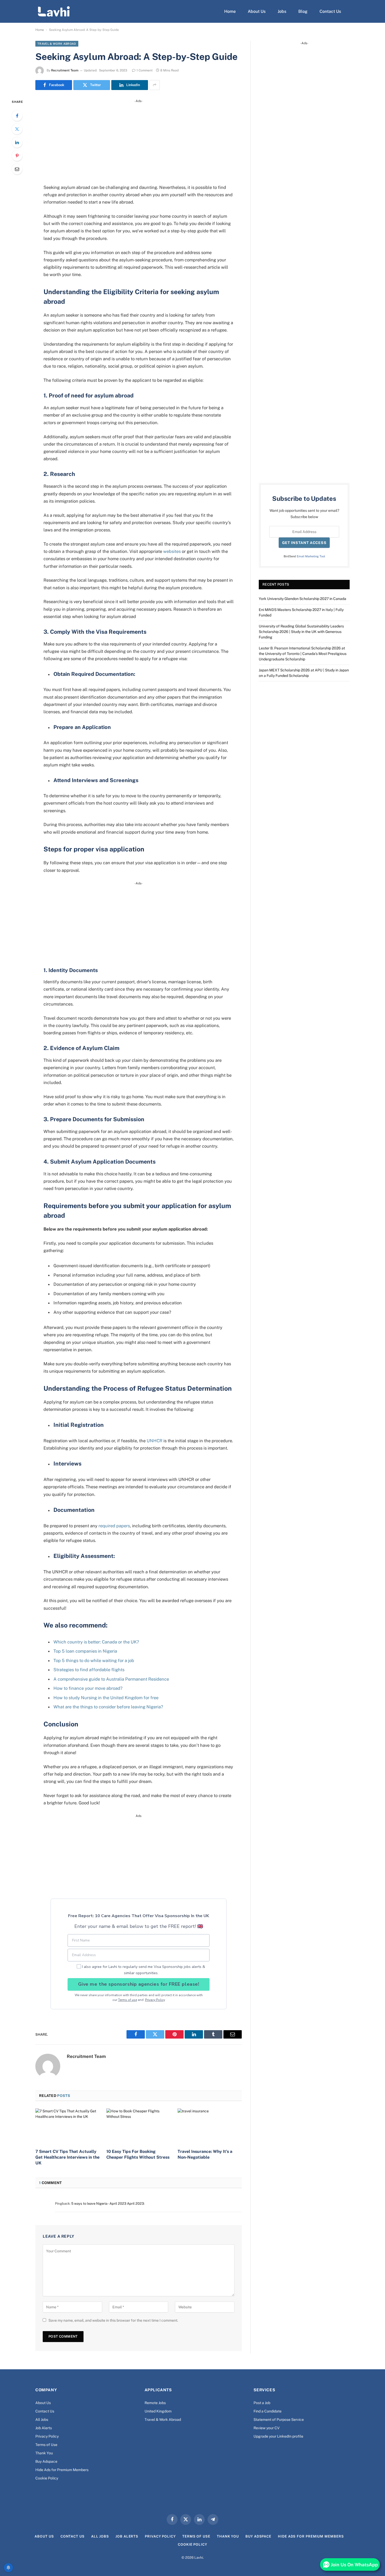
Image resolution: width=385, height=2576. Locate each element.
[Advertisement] (139, 140)
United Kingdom (158, 2411)
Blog (303, 11)
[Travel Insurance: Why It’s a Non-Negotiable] (210, 2126)
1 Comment (145, 70)
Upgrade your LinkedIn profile (278, 2436)
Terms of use (128, 2000)
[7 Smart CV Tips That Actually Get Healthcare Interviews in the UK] (67, 2126)
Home (230, 11)
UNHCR (155, 1441)
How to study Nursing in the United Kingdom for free (106, 1698)
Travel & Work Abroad (57, 44)
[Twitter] (17, 129)
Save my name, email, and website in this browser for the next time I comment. (113, 2320)
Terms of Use (46, 2445)
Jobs (282, 11)
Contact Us (330, 11)
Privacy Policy (155, 2000)
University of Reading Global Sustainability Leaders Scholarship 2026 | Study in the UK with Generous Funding (301, 632)
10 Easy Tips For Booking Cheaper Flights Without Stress (138, 2154)
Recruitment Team (65, 70)
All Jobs (42, 2420)
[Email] (17, 169)
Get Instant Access (304, 543)
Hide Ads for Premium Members (62, 2470)
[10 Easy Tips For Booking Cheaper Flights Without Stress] (138, 2126)
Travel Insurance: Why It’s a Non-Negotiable (205, 2154)
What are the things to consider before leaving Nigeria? (108, 1707)
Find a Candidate (268, 2411)
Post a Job (262, 2403)
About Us (257, 11)
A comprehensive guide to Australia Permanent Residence (111, 1679)
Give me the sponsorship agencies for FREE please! (139, 1984)
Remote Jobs (155, 2403)
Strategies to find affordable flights (89, 1670)
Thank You (44, 2453)
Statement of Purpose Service (279, 2420)
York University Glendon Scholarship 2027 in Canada (302, 599)
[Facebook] (17, 116)
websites (172, 551)
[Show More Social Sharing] (155, 85)
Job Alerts (44, 2428)
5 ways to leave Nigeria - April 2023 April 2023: (108, 2204)
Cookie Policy (47, 2478)
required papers (114, 1526)
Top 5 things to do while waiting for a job (94, 1660)
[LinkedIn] (17, 142)
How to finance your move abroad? (88, 1688)
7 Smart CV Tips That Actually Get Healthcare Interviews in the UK (67, 2157)
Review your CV (266, 2428)
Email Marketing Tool (311, 556)
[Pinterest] (17, 156)
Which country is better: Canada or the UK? (96, 1642)
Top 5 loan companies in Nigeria (85, 1651)
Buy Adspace (46, 2461)
